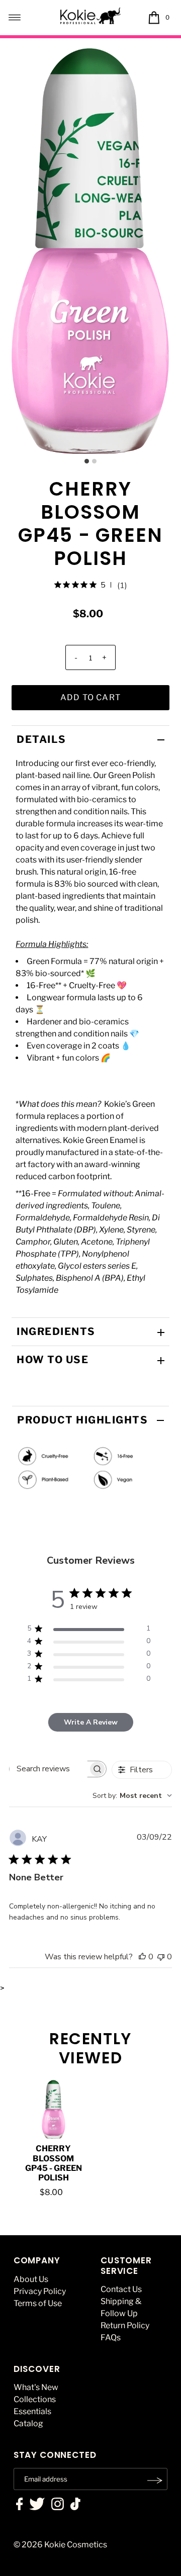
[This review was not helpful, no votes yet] (161, 1957)
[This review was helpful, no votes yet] (142, 1957)
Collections (35, 2399)
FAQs (111, 2338)
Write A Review (91, 1722)
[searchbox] (49, 1769)
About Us (31, 2279)
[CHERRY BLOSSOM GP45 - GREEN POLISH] (54, 2109)
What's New (36, 2387)
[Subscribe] (155, 2480)
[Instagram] (58, 2505)
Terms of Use (38, 2303)
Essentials (32, 2411)
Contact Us (121, 2289)
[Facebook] (20, 2505)
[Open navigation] (15, 18)
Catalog (28, 2423)
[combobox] (132, 1796)
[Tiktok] (75, 2505)
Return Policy (125, 2325)
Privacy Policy (40, 2291)
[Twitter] (37, 2505)
